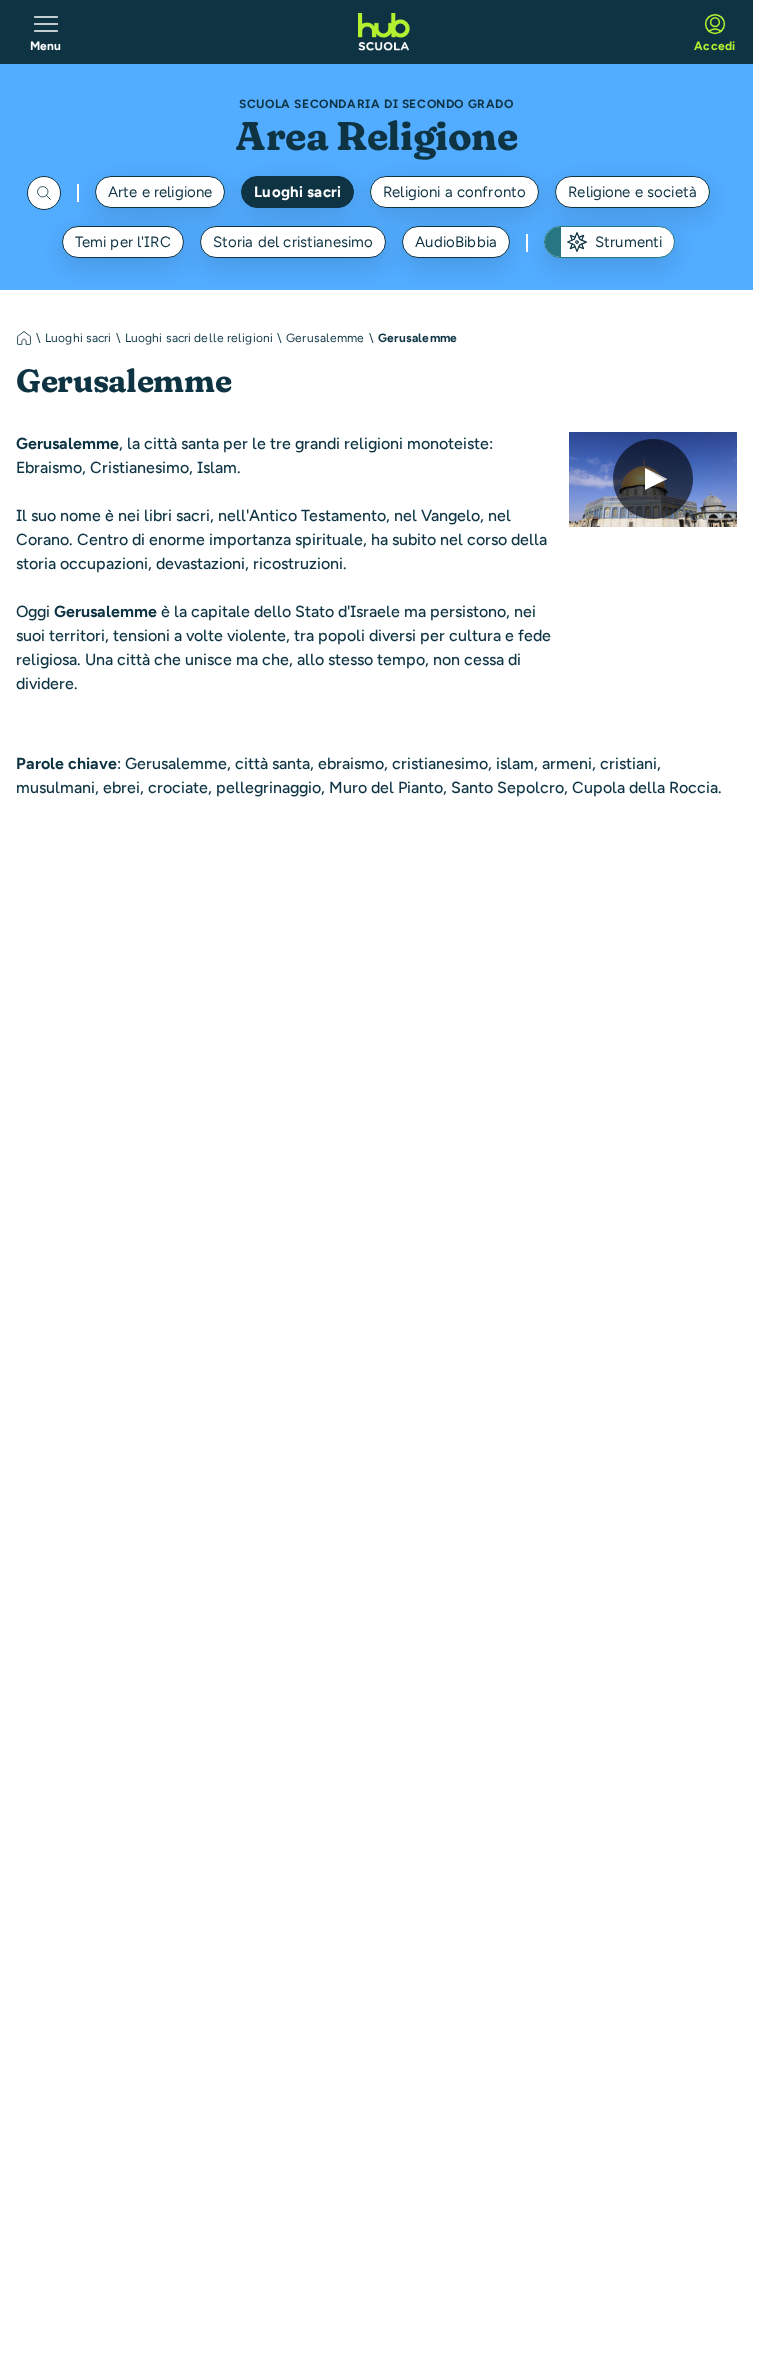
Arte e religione (160, 192)
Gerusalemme (325, 338)
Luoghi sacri (297, 192)
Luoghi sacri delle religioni (199, 338)
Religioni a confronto (454, 192)
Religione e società (632, 192)
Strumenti (628, 242)
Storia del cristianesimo (293, 242)
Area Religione (376, 135)
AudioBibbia (456, 242)
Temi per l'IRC (123, 242)
